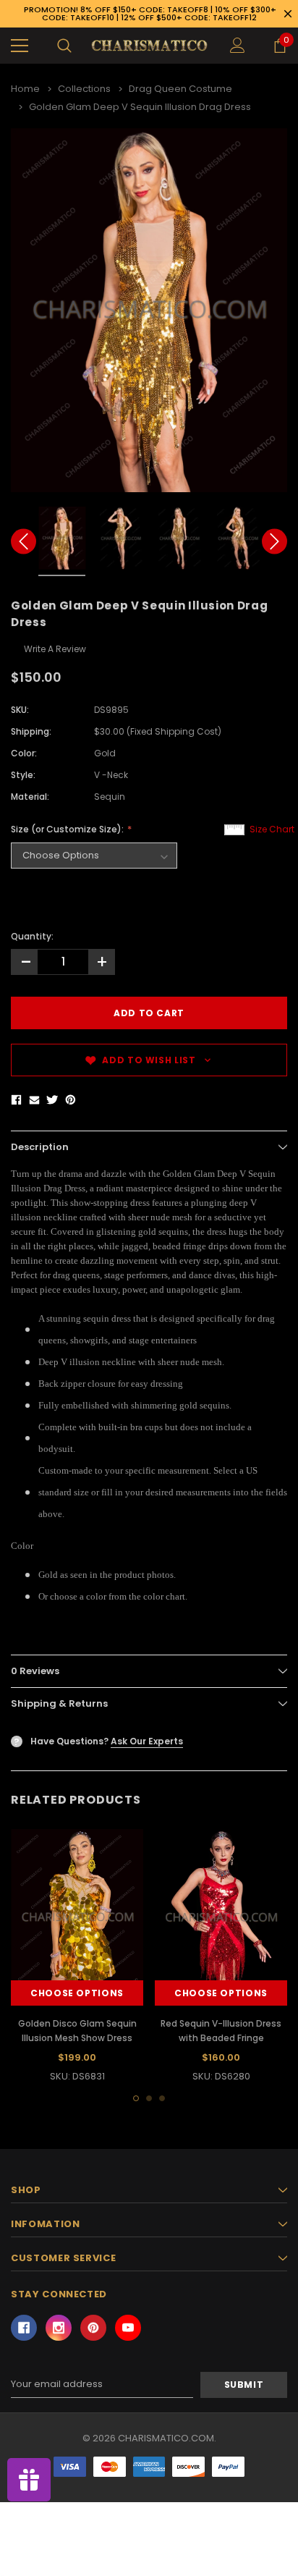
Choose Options (77, 1993)
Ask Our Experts (147, 1741)
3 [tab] (162, 2098)
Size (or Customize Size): (68, 829)
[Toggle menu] (20, 46)
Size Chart (272, 829)
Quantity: (32, 936)
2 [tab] (149, 2098)
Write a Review (55, 649)
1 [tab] (136, 2098)
